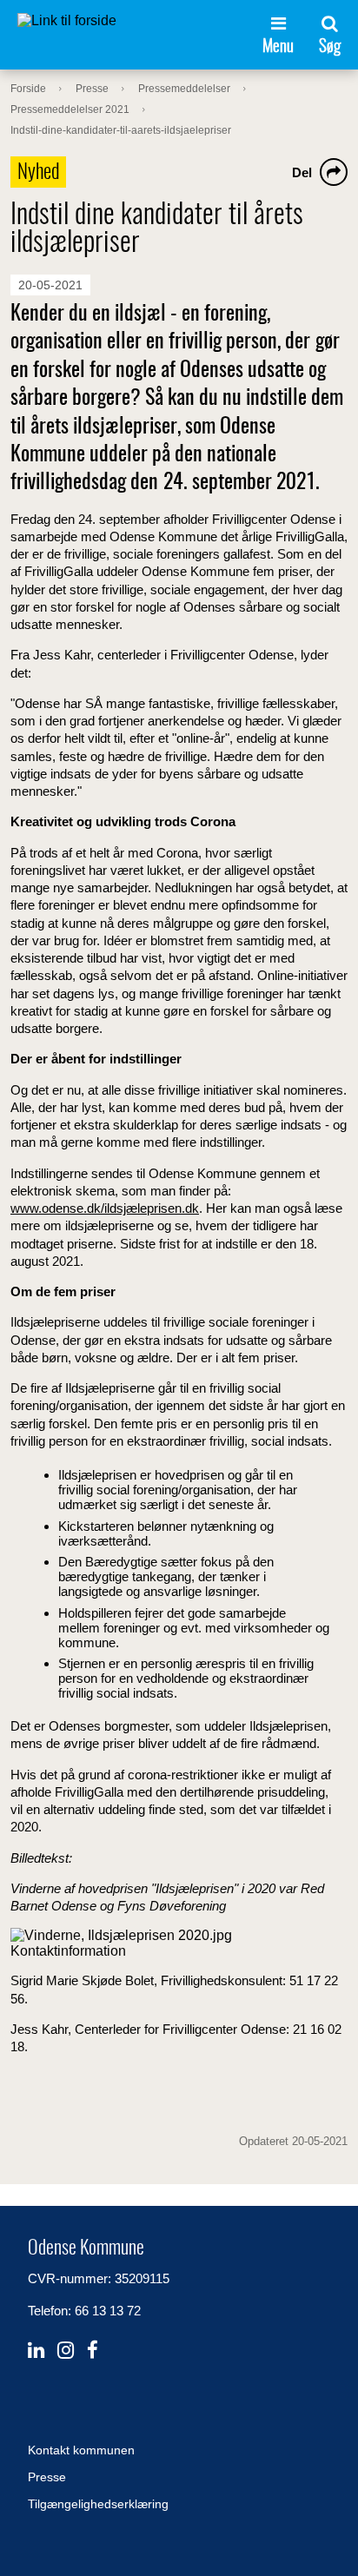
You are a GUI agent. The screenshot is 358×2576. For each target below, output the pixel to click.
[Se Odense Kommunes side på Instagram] (66, 2351)
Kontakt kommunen (81, 2450)
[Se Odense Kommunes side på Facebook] (93, 2351)
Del (302, 172)
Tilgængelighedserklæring (98, 2504)
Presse (47, 2477)
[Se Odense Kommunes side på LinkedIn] (36, 2351)
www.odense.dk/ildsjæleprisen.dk (105, 1208)
